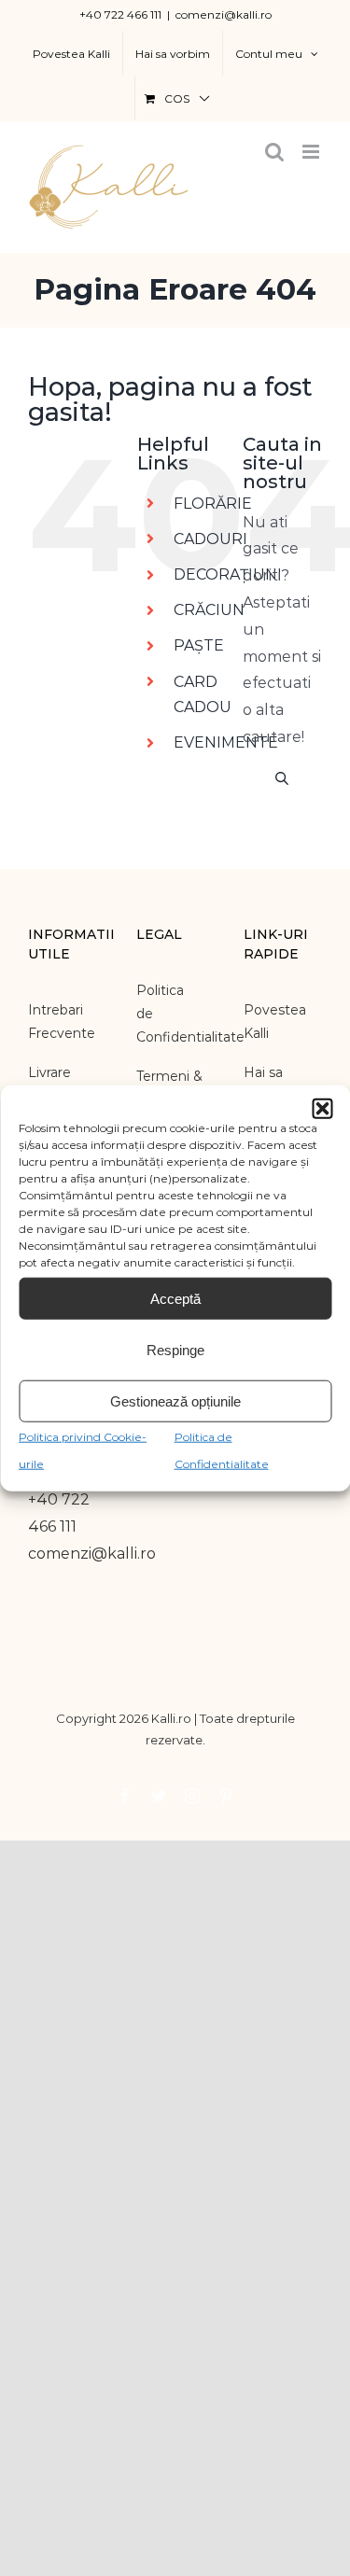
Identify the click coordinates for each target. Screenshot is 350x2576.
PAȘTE (199, 645)
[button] (322, 1109)
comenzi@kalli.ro (224, 14)
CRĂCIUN (209, 610)
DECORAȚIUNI (228, 574)
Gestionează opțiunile (175, 1400)
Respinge (175, 1349)
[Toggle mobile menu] (312, 152)
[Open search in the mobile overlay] (282, 777)
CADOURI (210, 539)
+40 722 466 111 (120, 14)
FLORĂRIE (213, 504)
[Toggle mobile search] (274, 152)
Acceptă (175, 1298)
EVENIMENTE (226, 742)
